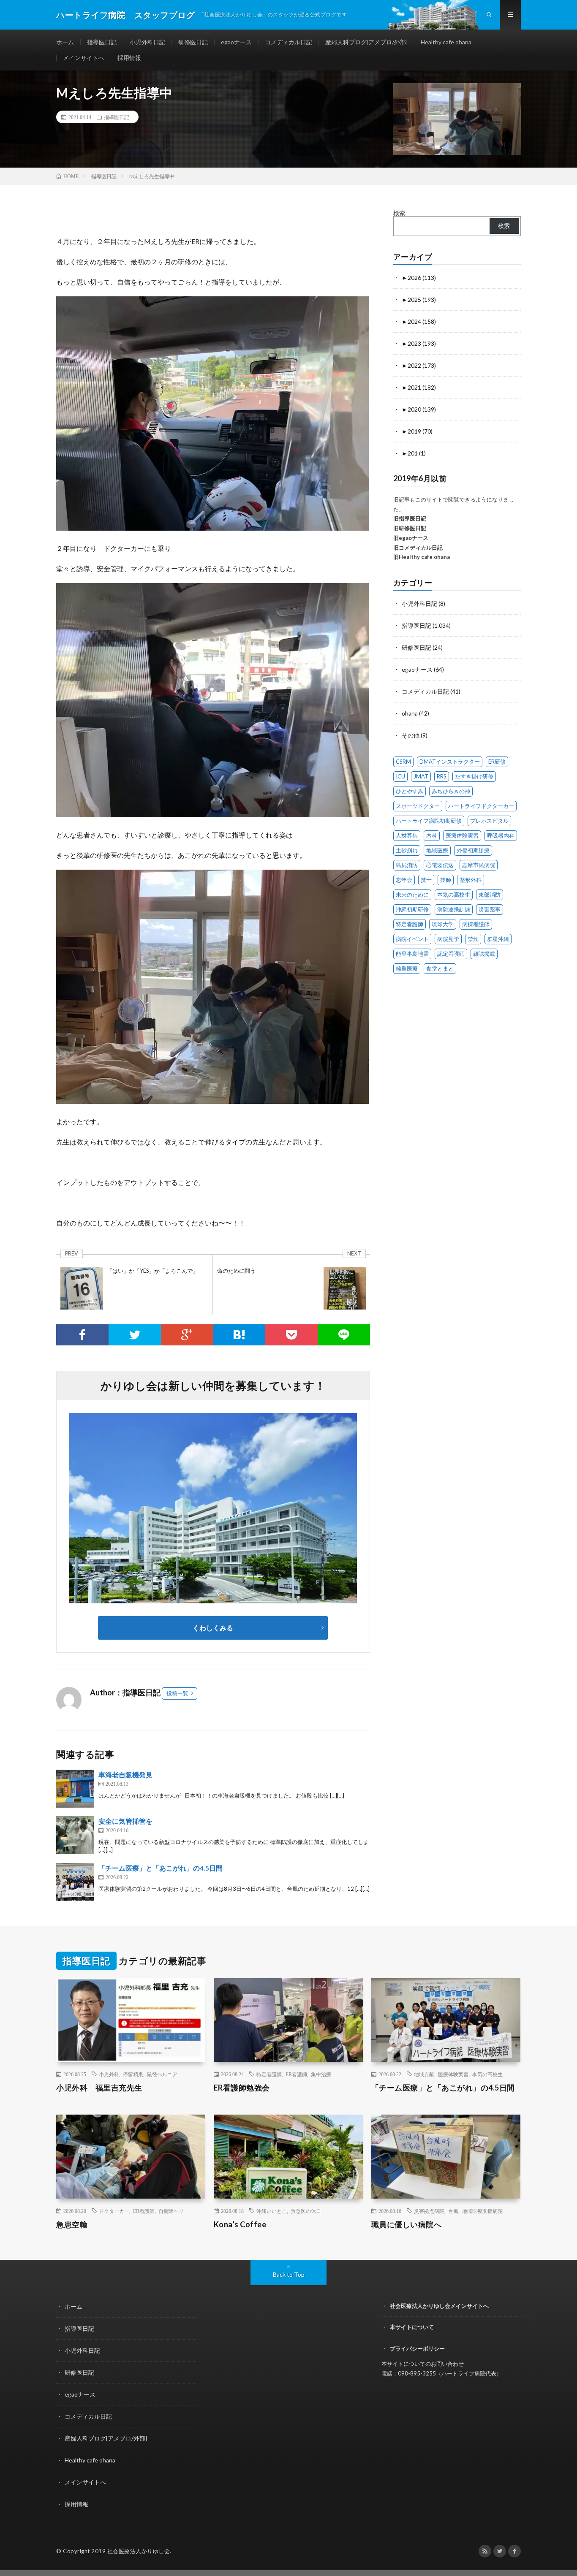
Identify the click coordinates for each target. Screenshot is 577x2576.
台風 (453, 2211)
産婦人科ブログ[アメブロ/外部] (366, 42)
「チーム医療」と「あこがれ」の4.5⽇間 (161, 1868)
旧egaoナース (411, 538)
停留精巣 (133, 2074)
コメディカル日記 (288, 42)
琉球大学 (443, 924)
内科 (432, 835)
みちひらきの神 (451, 791)
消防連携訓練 (454, 909)
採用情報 (129, 58)
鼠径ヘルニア (162, 2074)
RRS (442, 776)
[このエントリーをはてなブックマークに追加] (239, 1335)
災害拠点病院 (429, 2211)
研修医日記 (193, 42)
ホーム (65, 42)
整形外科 (471, 880)
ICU (400, 776)
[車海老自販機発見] (75, 1789)
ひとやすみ (410, 791)
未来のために (412, 895)
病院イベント (412, 939)
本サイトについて (412, 2327)
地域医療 (437, 850)
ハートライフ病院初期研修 (429, 821)
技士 (426, 880)
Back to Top (289, 2274)
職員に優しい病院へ (407, 2224)
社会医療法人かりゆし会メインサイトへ (439, 2306)
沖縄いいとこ (272, 2211)
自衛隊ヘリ (171, 2211)
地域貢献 (424, 2074)
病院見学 (448, 939)
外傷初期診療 (473, 850)
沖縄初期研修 (412, 909)
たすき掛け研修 (474, 776)
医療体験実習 (462, 835)
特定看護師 (410, 924)
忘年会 (404, 880)
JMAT (421, 776)
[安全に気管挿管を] (75, 1835)
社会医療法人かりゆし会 (139, 2551)
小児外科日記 (147, 42)
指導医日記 (102, 42)
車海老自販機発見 (125, 1775)
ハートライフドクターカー (481, 806)
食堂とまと (440, 968)
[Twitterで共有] (135, 1335)
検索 (399, 213)
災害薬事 (490, 909)
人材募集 (407, 835)
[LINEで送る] (344, 1335)
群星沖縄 (498, 939)
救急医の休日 (306, 2211)
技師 (446, 880)
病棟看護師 (476, 924)
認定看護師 (451, 954)
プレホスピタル (489, 821)
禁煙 (473, 939)
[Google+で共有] (187, 1335)
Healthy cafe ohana (446, 42)
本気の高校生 (454, 895)
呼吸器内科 (501, 835)
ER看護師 (296, 2074)
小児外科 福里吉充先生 (99, 2088)
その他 (411, 735)
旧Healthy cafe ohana (422, 557)
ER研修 (497, 762)
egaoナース (236, 42)
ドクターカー (114, 2211)
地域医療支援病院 (482, 2211)
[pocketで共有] (291, 1335)
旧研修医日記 (410, 528)
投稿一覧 (177, 1693)
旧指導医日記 (410, 518)
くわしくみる (216, 1628)
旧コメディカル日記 (418, 548)
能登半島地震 (412, 954)
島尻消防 (407, 865)
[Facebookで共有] (82, 1335)
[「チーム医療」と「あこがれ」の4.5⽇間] (75, 1882)
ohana (410, 713)
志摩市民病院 (479, 865)
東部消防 (490, 895)
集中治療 (321, 2074)
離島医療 (407, 968)
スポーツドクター (418, 806)
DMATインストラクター (450, 762)
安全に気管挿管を (125, 1821)
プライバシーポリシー (417, 2348)
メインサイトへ (84, 58)
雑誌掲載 (484, 954)
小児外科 (109, 2074)
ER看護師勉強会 (242, 2088)
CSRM (403, 762)
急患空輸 (72, 2224)
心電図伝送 (440, 865)
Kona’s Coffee (240, 2224)
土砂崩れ (407, 850)
